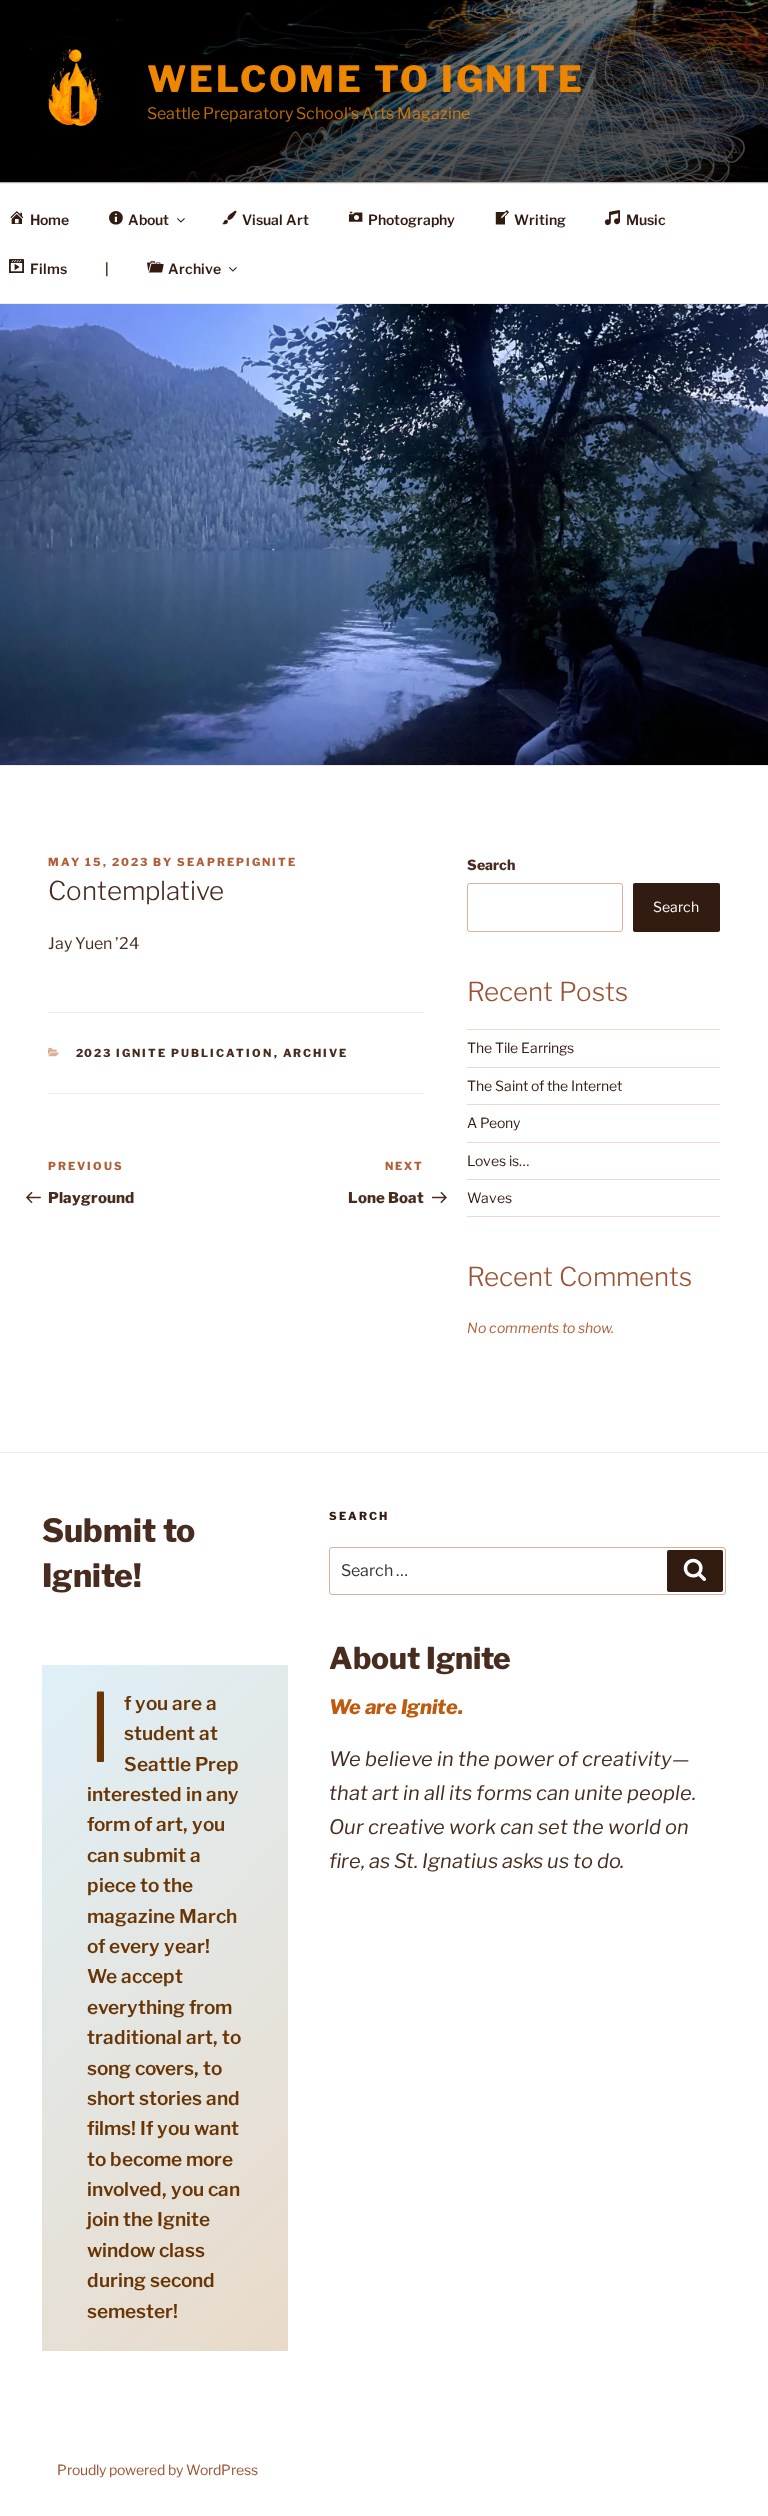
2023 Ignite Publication (175, 1053)
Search (491, 864)
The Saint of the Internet (544, 1085)
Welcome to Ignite (366, 79)
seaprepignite (237, 862)
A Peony (493, 1122)
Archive (316, 1053)
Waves (489, 1197)
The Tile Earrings (520, 1047)
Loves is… (498, 1160)
